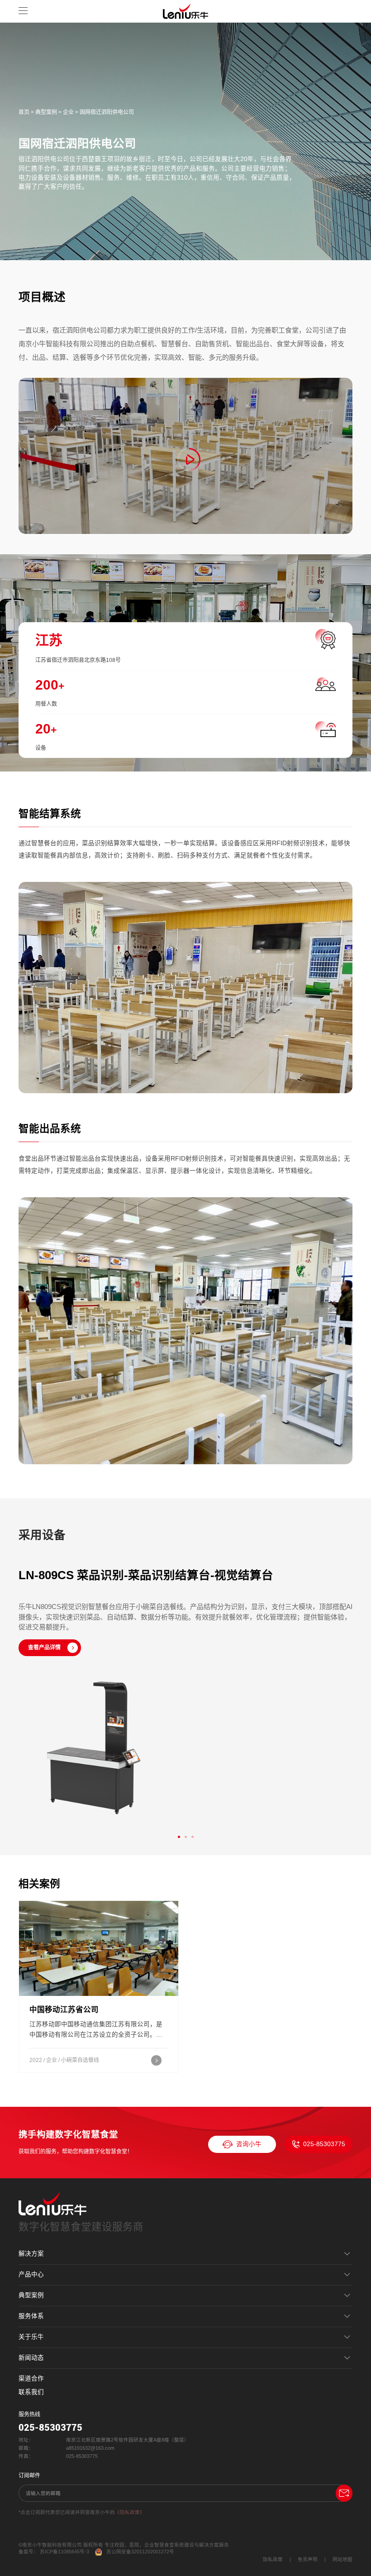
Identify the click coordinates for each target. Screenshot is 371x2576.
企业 (68, 112)
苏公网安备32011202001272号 (140, 2552)
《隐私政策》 (130, 2512)
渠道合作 (31, 2378)
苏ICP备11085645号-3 (64, 2552)
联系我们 (31, 2392)
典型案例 (46, 112)
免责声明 (308, 2559)
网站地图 (342, 2559)
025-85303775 (324, 2144)
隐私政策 (273, 2559)
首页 (24, 112)
